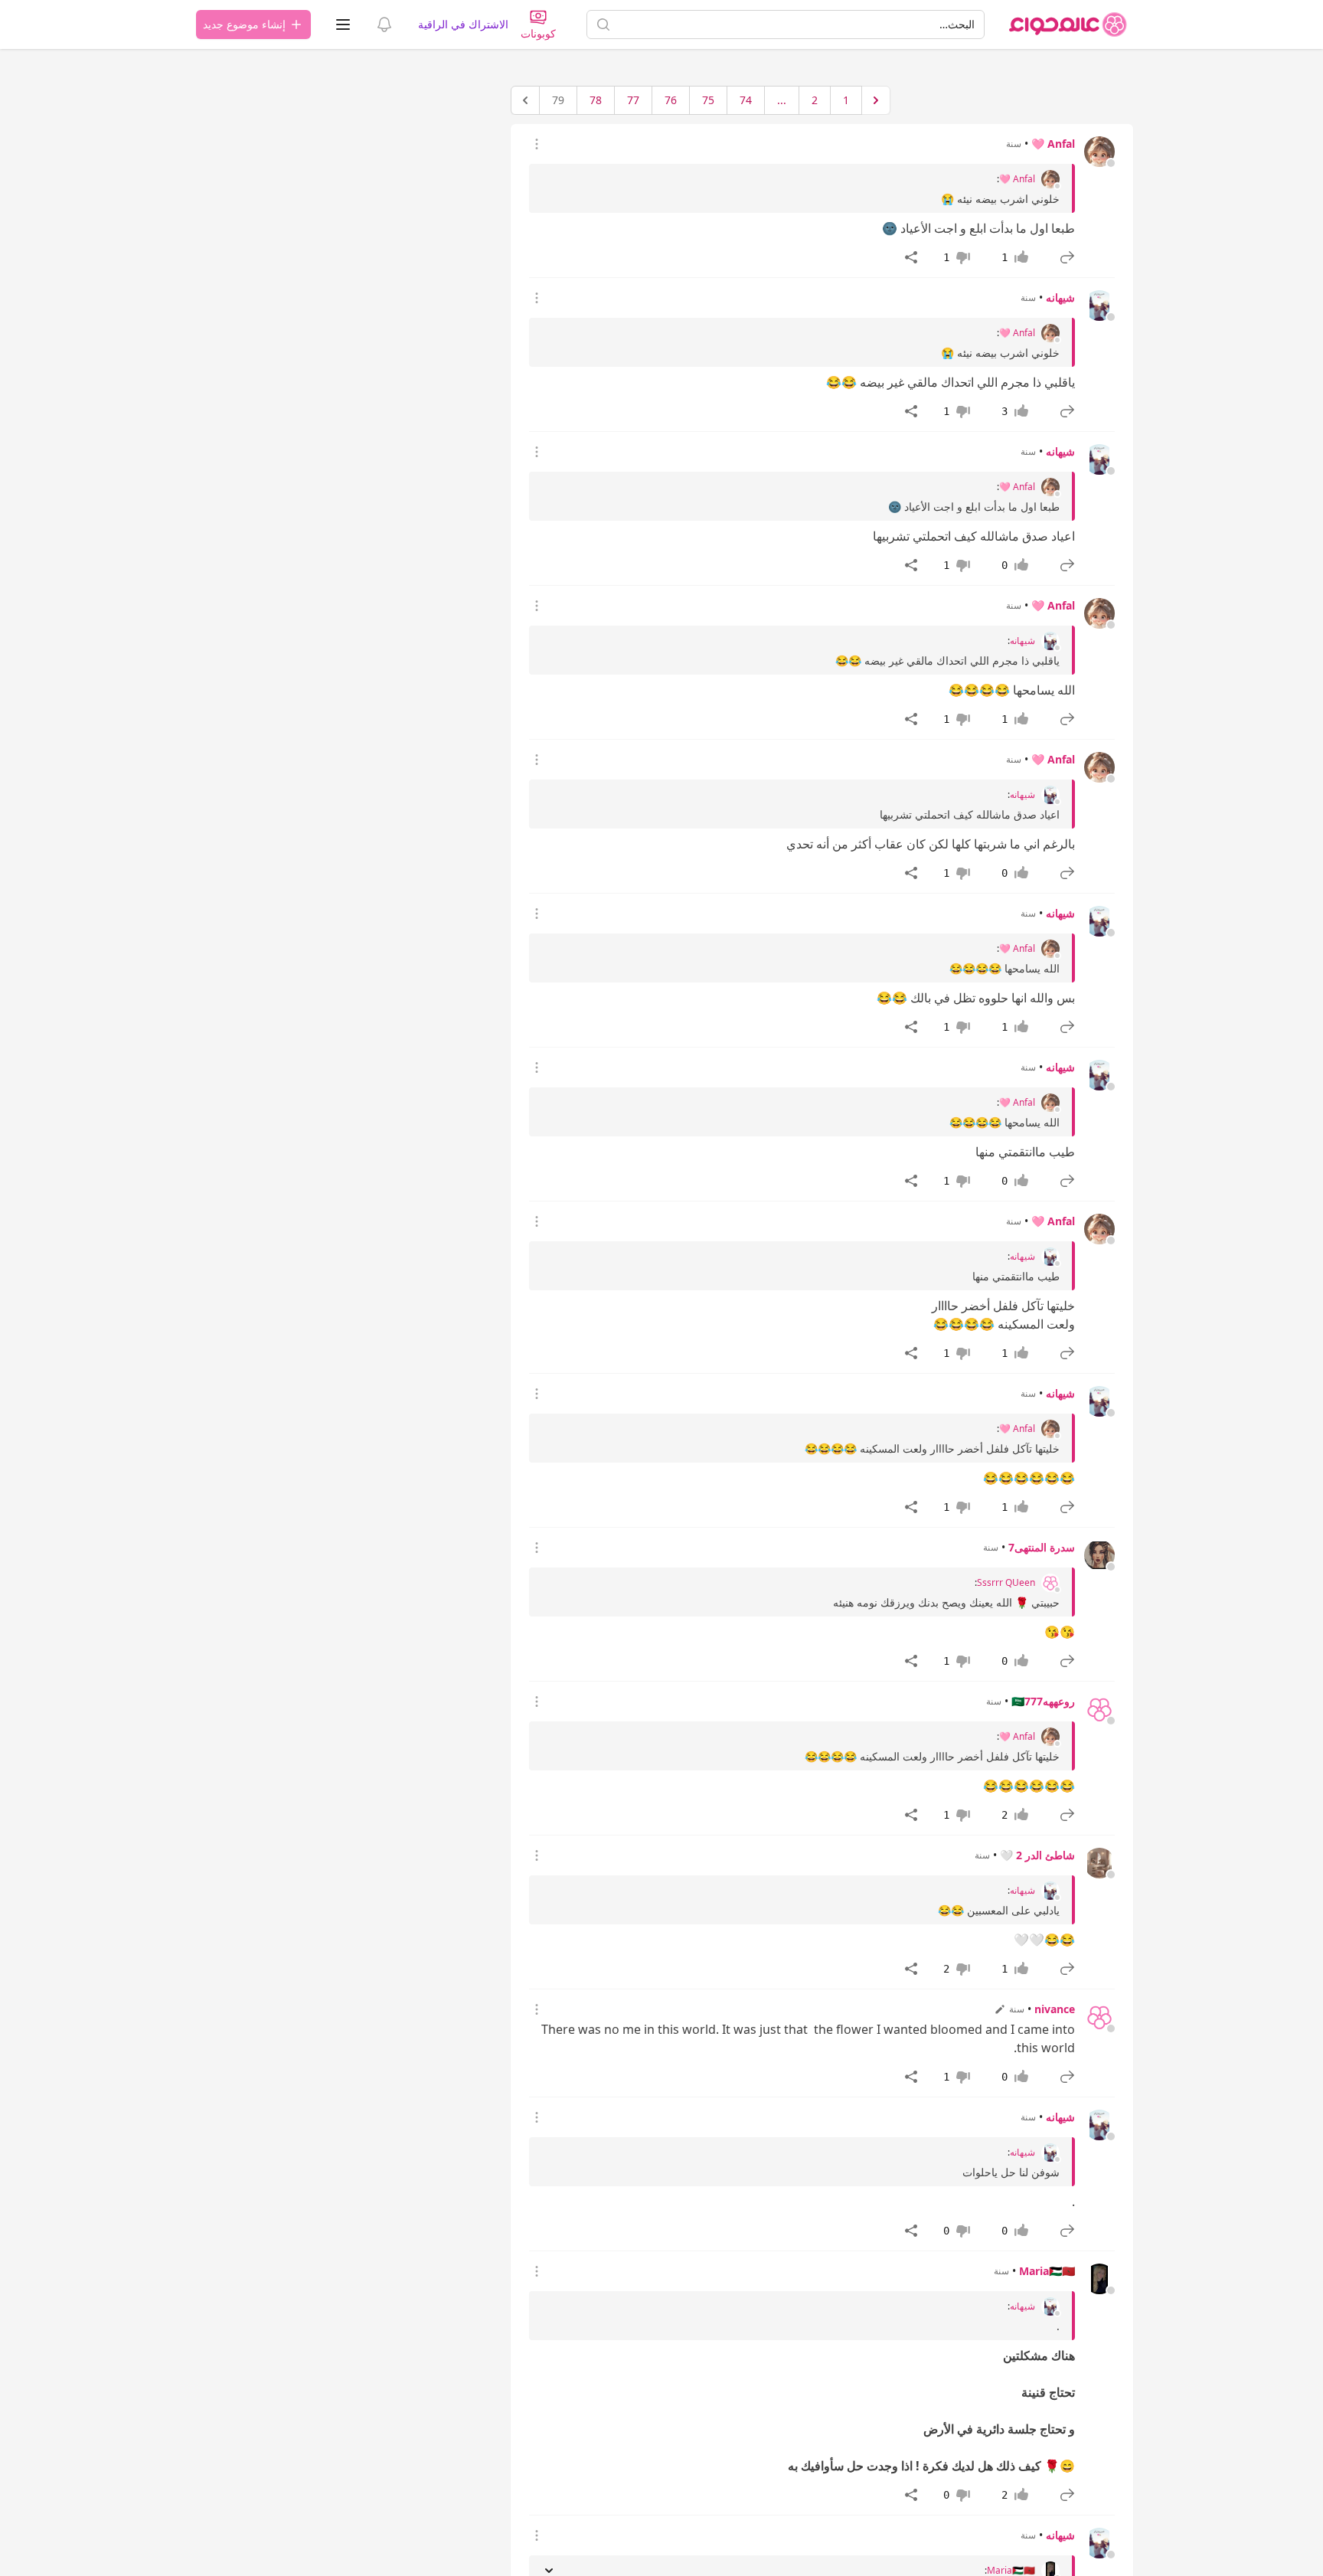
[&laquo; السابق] (876, 100)
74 (746, 100)
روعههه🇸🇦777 (1043, 1701)
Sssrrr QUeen (1006, 1583)
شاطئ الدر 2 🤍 (1037, 1855)
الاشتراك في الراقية (463, 24)
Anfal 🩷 (1053, 144)
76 (671, 100)
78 (596, 100)
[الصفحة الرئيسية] (1068, 25)
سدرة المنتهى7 (1042, 1547)
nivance (1055, 2009)
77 (633, 100)
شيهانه (1060, 297)
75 (708, 100)
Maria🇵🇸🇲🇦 (1047, 2271)
